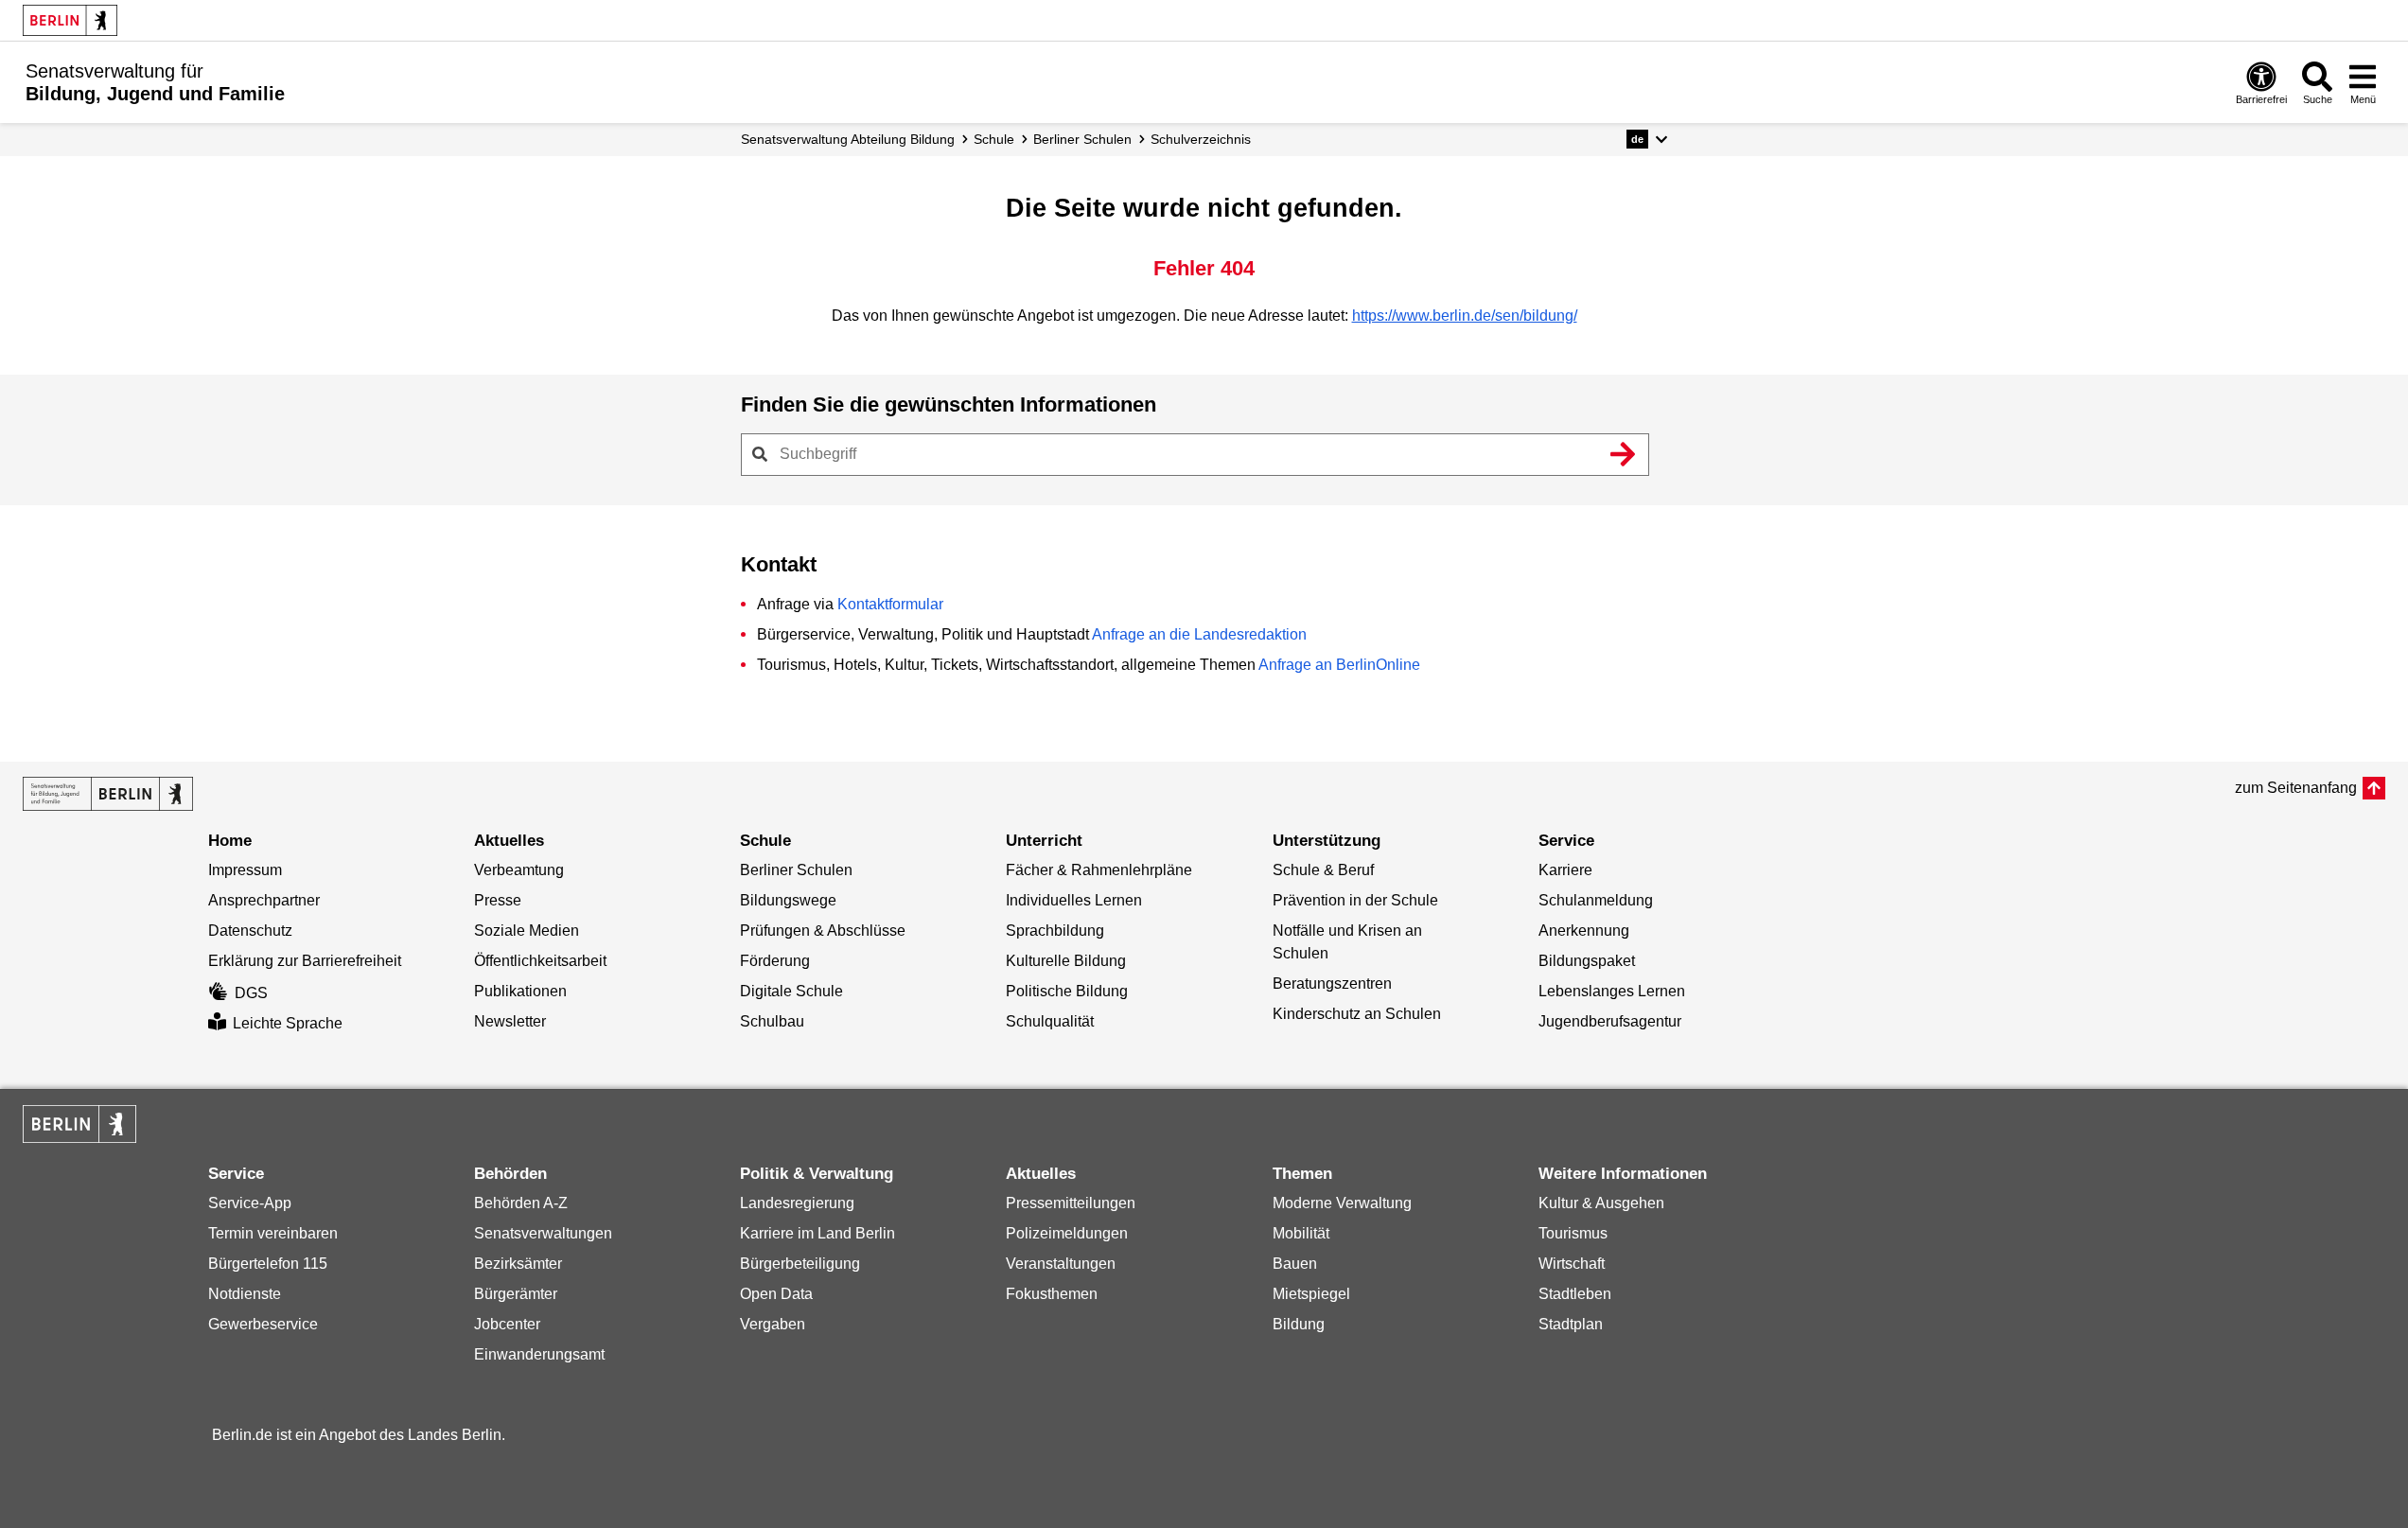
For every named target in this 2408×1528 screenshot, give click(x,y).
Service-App (250, 1203)
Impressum (245, 870)
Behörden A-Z (521, 1203)
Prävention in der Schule (1355, 900)
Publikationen (520, 991)
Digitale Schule (791, 991)
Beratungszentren (1332, 984)
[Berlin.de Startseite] (70, 20)
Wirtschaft (1572, 1264)
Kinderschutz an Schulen (1357, 1014)
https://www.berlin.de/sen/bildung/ (1465, 316)
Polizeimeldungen (1067, 1233)
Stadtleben (1575, 1294)
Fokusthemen (1052, 1294)
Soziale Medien (527, 931)
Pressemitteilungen (1071, 1203)
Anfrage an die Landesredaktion (1199, 634)
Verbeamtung (519, 870)
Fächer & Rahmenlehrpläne (1099, 870)
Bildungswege (788, 900)
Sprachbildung (1055, 931)
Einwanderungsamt (539, 1354)
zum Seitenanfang (2296, 788)
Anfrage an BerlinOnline (1339, 665)
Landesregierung (797, 1203)
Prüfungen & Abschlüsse (823, 931)
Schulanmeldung (1596, 900)
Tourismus (1573, 1233)
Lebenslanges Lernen (1612, 991)
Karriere (1565, 870)
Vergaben (773, 1324)
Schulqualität (1050, 1021)
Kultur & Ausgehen (1601, 1203)
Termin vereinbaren (273, 1233)
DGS (251, 993)
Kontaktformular (890, 604)
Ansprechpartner (264, 900)
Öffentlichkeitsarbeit (540, 961)
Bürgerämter (516, 1294)
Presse (498, 900)
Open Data (776, 1294)
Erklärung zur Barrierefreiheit (305, 961)
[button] (1647, 139)
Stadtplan (1571, 1324)
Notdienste (245, 1294)
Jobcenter (507, 1324)
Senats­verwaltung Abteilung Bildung (848, 139)
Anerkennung (1584, 931)
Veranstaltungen (1061, 1264)
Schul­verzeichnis (1201, 139)
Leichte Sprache (288, 1023)
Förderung (775, 961)
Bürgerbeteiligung (800, 1264)
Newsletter (510, 1021)
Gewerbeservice (263, 1324)
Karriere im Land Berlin (817, 1233)
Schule (994, 139)
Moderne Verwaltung (1342, 1203)
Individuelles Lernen (1074, 900)
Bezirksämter (518, 1264)
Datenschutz (250, 931)
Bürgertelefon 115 (268, 1264)
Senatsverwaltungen (543, 1233)
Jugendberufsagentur (1610, 1021)
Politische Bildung (1067, 991)
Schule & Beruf (1323, 870)
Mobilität (1301, 1233)
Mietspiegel (1311, 1294)
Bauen (1295, 1264)
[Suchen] (1624, 454)
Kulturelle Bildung (1066, 961)
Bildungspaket (1587, 961)
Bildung (1299, 1324)
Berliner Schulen (1082, 139)
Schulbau (772, 1021)
